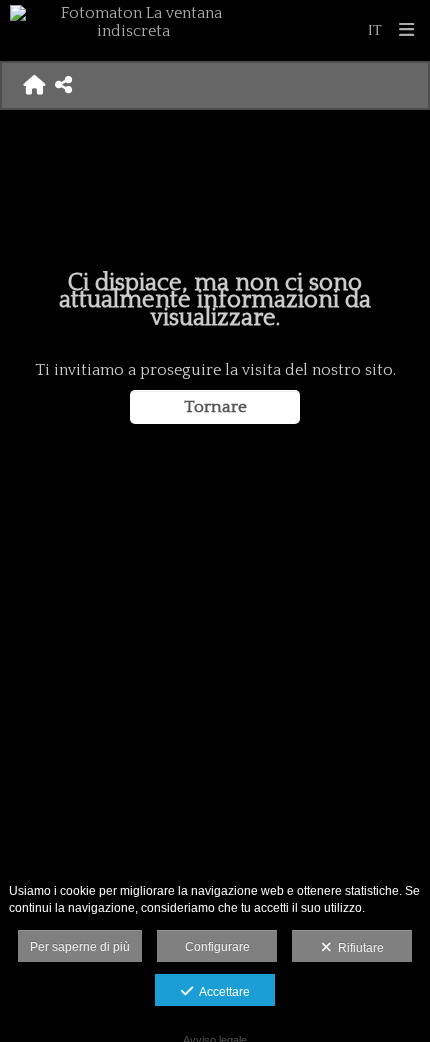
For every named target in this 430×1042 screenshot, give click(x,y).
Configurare (217, 947)
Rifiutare (358, 948)
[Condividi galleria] (63, 85)
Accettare (221, 992)
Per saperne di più (80, 947)
